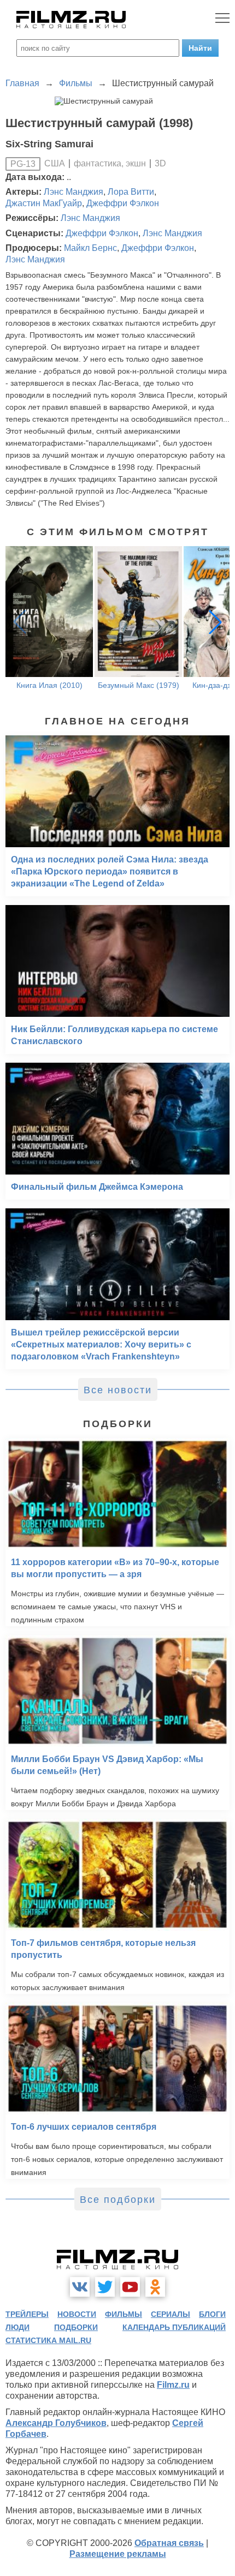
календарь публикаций (174, 2327)
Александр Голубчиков (56, 2423)
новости (77, 2314)
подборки (76, 2327)
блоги (212, 2314)
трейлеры (27, 2314)
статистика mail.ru (48, 2340)
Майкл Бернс (90, 248)
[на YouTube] (130, 2287)
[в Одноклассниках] (155, 2287)
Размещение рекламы (118, 2554)
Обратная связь (169, 2543)
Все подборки (118, 2200)
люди (17, 2327)
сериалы (171, 2314)
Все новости (118, 1390)
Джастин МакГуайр (44, 203)
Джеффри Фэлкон (123, 203)
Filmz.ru (173, 2385)
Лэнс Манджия (74, 192)
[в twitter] (105, 2287)
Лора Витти (131, 192)
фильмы (124, 2314)
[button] (215, 622)
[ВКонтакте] (80, 2287)
